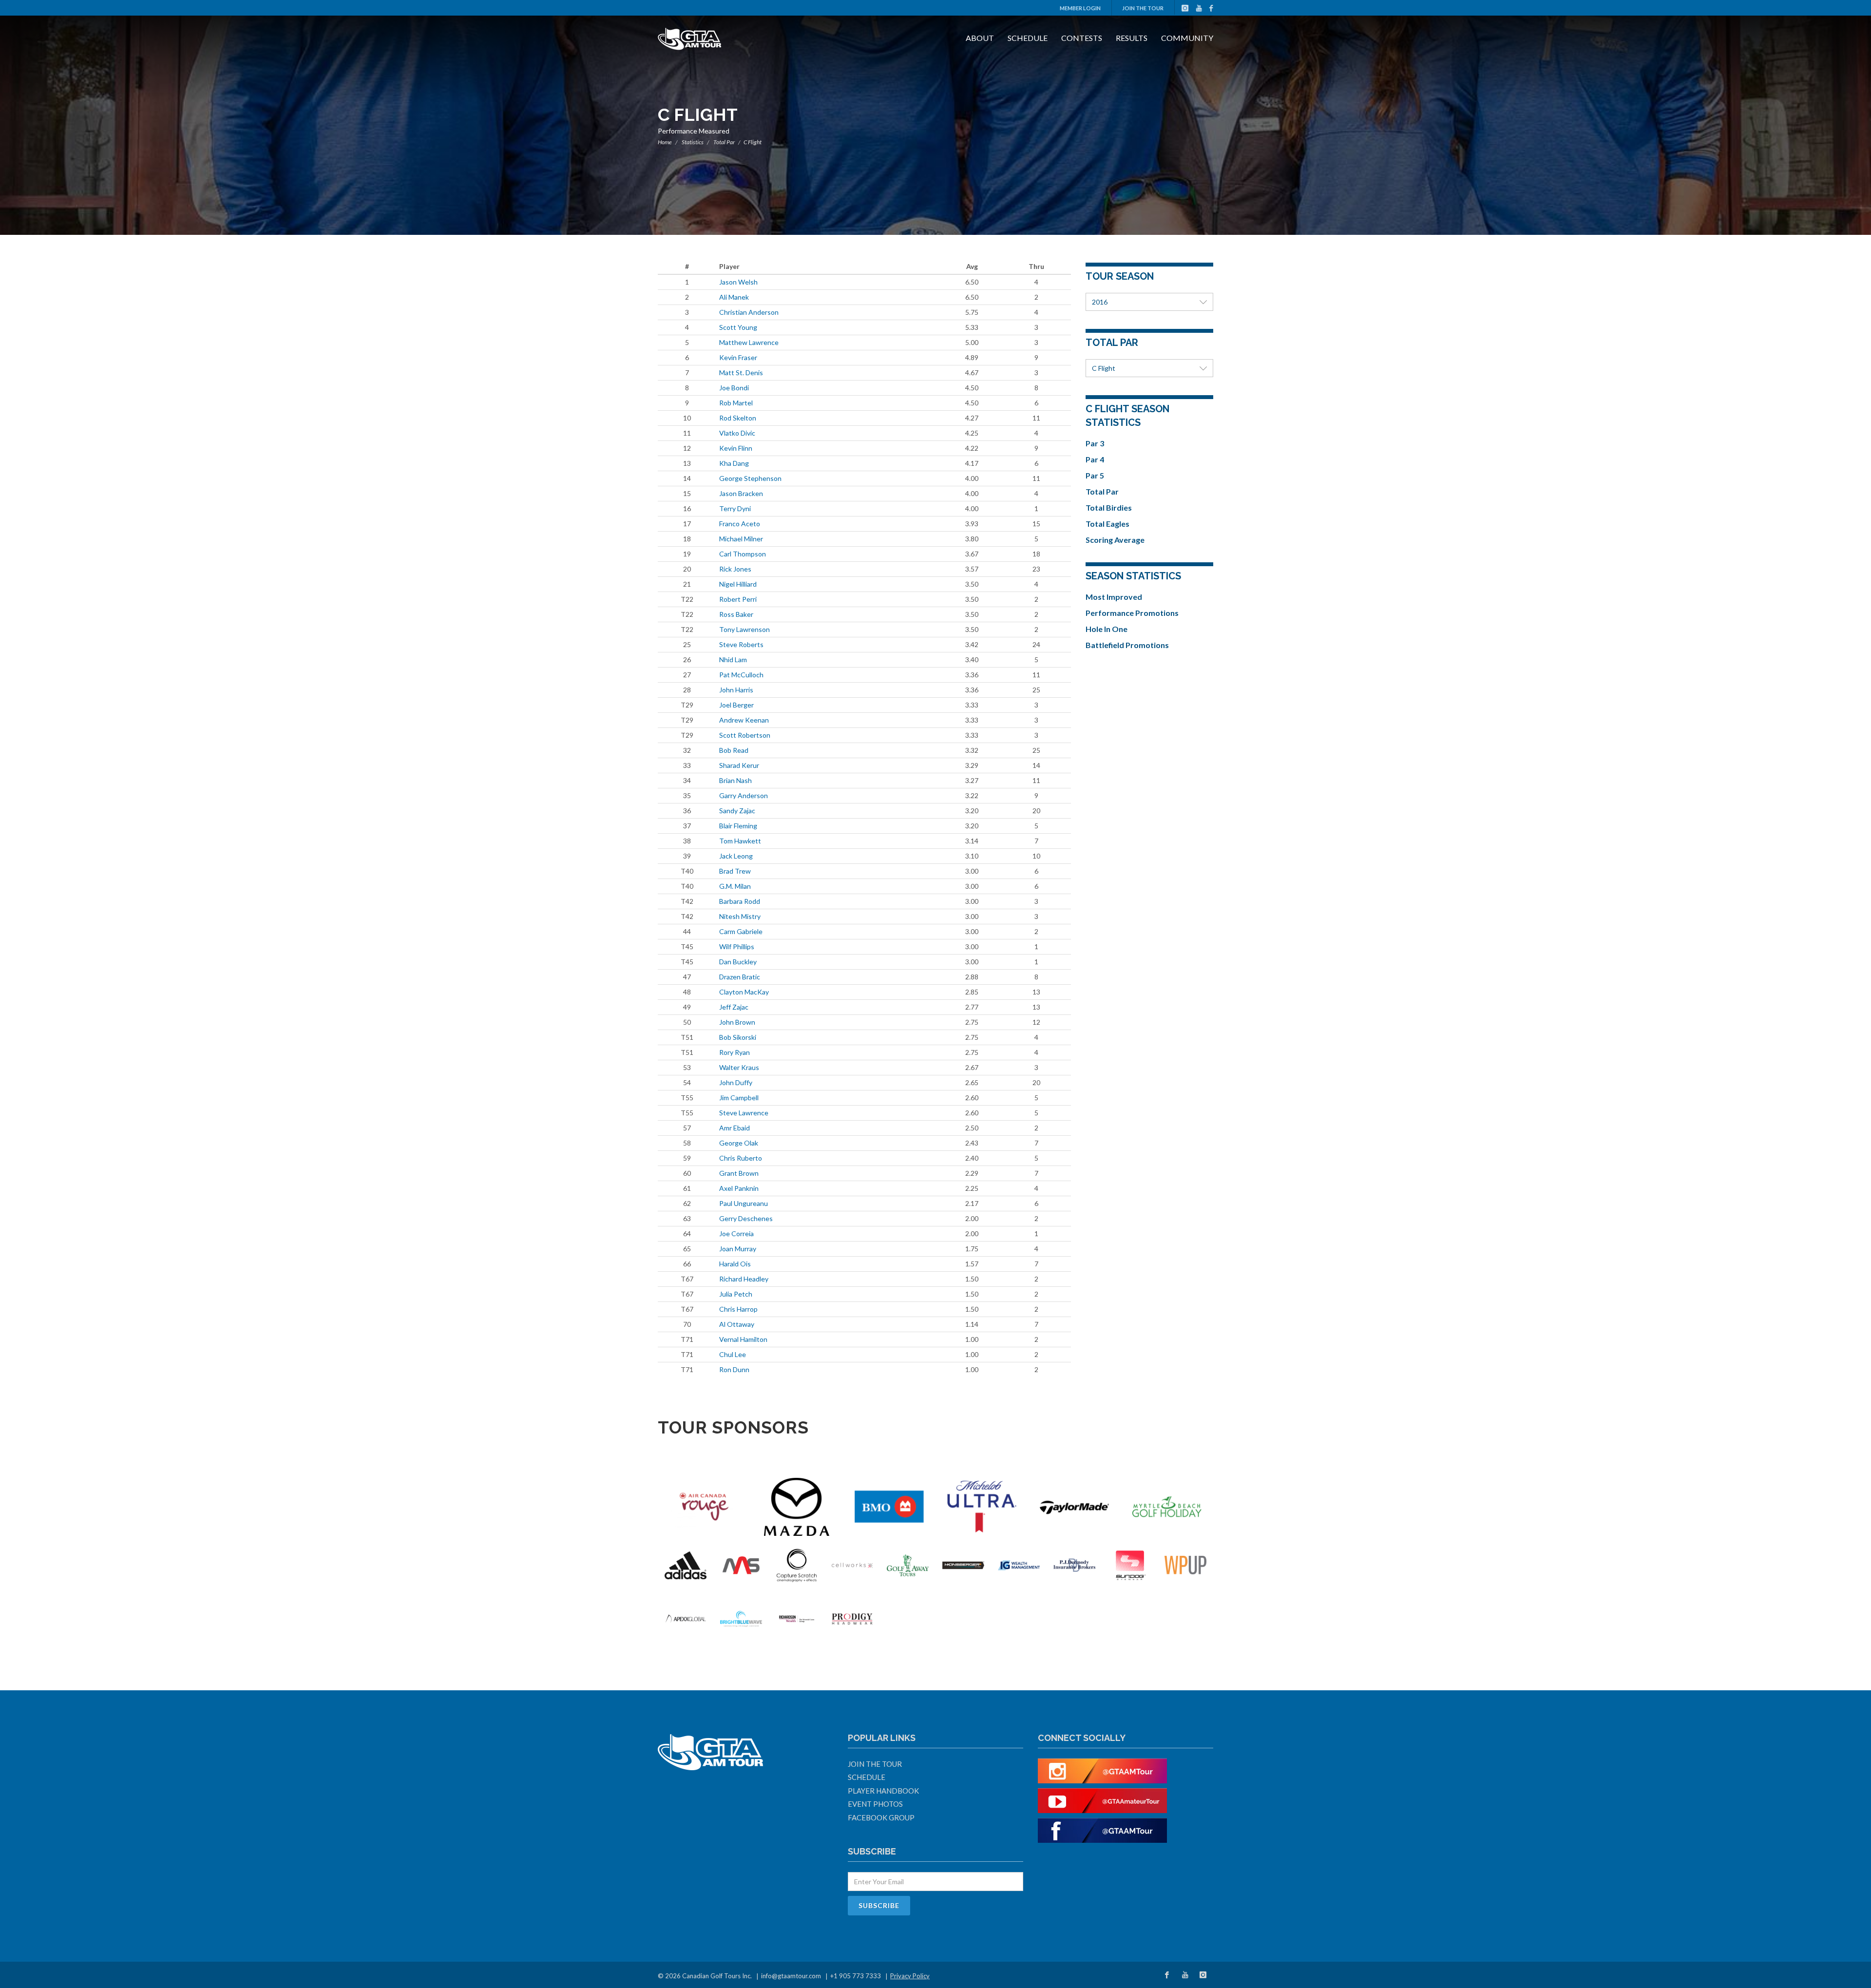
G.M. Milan (735, 886)
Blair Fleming (738, 826)
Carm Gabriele (741, 931)
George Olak (739, 1143)
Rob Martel (736, 403)
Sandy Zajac (737, 811)
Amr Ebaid (735, 1128)
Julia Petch (736, 1294)
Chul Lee (733, 1354)
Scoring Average (1115, 540)
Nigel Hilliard (738, 584)
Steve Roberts (741, 644)
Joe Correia (736, 1233)
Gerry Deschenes (746, 1218)
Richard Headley (744, 1279)
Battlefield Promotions (1127, 645)
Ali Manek (734, 297)
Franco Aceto (740, 524)
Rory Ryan (735, 1052)
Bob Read (734, 750)
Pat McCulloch (741, 675)
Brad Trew (735, 871)
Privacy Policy (910, 1976)
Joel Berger (736, 705)
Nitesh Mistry (740, 916)
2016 (1100, 302)
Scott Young (738, 327)
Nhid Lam (733, 659)
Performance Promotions (1132, 613)
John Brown (737, 1022)
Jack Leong (736, 856)
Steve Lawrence (744, 1113)
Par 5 (1095, 475)
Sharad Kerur (739, 765)
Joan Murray (738, 1249)
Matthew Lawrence (749, 342)
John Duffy (736, 1082)
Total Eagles (1107, 524)
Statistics (693, 142)
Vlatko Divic (737, 433)
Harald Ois (735, 1264)
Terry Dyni (735, 508)
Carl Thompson (743, 554)
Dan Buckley (738, 962)
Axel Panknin (739, 1188)
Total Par (724, 142)
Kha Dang (734, 463)
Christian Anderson (749, 312)
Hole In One (1107, 629)
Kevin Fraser (738, 357)
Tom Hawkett (740, 841)
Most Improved (1114, 597)
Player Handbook (883, 1791)
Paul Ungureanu (744, 1203)
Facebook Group (881, 1817)
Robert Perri (738, 599)
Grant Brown (739, 1173)
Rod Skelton (738, 418)
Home (665, 142)
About (980, 38)
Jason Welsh (738, 282)
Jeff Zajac (734, 1007)
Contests (1082, 38)
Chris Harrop (738, 1309)
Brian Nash (735, 780)
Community (1187, 38)
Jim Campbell (739, 1098)
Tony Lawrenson (745, 629)
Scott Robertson (745, 735)
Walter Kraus (739, 1067)
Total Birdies (1109, 507)
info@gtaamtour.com (791, 1976)
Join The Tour (1143, 8)
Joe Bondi (734, 388)
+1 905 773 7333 (856, 1976)
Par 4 (1095, 459)
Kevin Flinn (736, 448)
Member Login (1080, 8)
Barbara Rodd (740, 901)
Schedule (1028, 38)
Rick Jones (735, 569)
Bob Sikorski (738, 1037)
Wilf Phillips (737, 946)
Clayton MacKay (744, 992)
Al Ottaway (737, 1324)
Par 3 (1095, 443)
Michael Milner (741, 539)
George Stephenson (750, 478)
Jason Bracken (741, 493)
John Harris (736, 690)
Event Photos (875, 1804)
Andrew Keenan (744, 720)
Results (1132, 38)
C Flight (1104, 368)
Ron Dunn (734, 1369)
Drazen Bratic (740, 977)
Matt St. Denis (741, 373)
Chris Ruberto (741, 1158)
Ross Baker (736, 614)
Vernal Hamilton (743, 1339)
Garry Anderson (744, 795)
